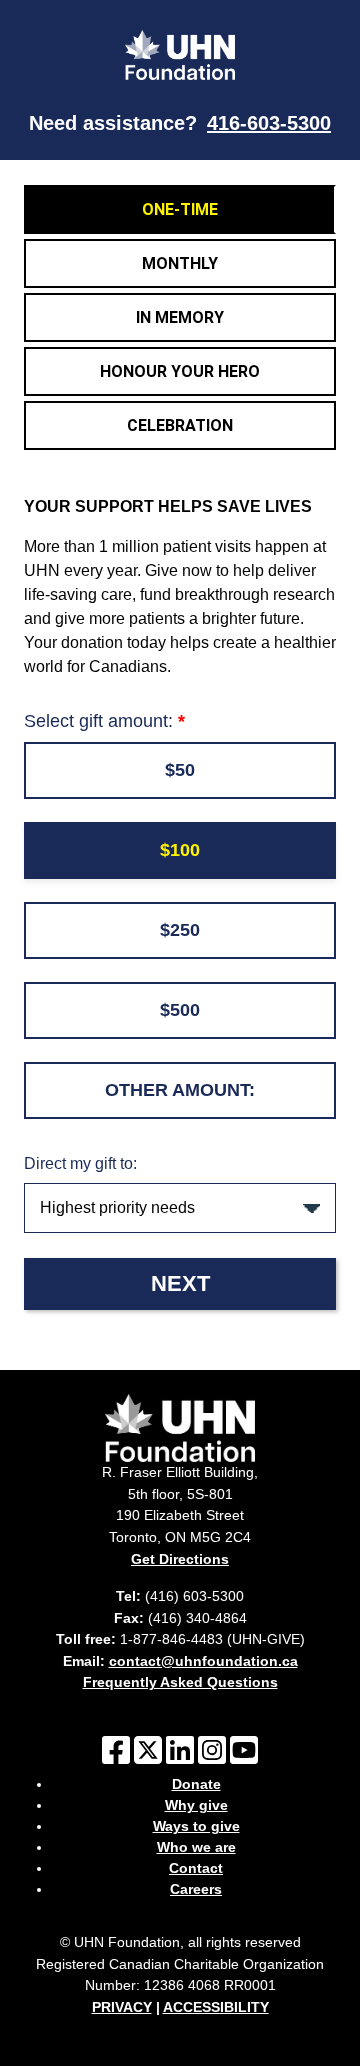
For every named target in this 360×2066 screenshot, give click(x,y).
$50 (180, 770)
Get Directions (180, 1559)
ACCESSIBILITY (216, 2007)
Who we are (196, 1847)
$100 (180, 850)
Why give (196, 1805)
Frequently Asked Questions (180, 1682)
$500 (180, 1010)
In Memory (180, 317)
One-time (180, 209)
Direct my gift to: (80, 1163)
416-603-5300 (269, 123)
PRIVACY (122, 2007)
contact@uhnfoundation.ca (203, 1661)
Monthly (180, 263)
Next (180, 1283)
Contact (196, 1868)
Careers (196, 1889)
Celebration (180, 425)
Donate (196, 1784)
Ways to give (196, 1826)
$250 (180, 930)
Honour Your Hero (180, 371)
